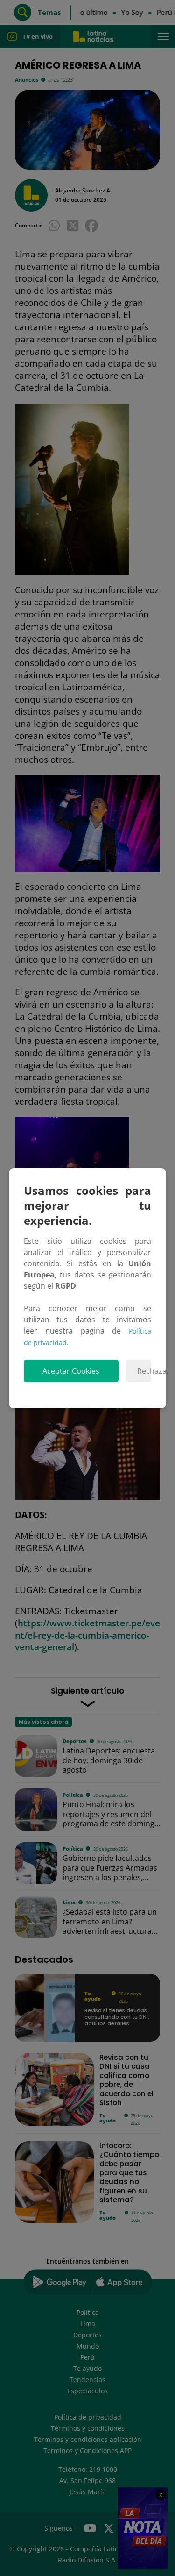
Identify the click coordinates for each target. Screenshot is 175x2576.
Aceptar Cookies (71, 1371)
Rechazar (144, 1371)
